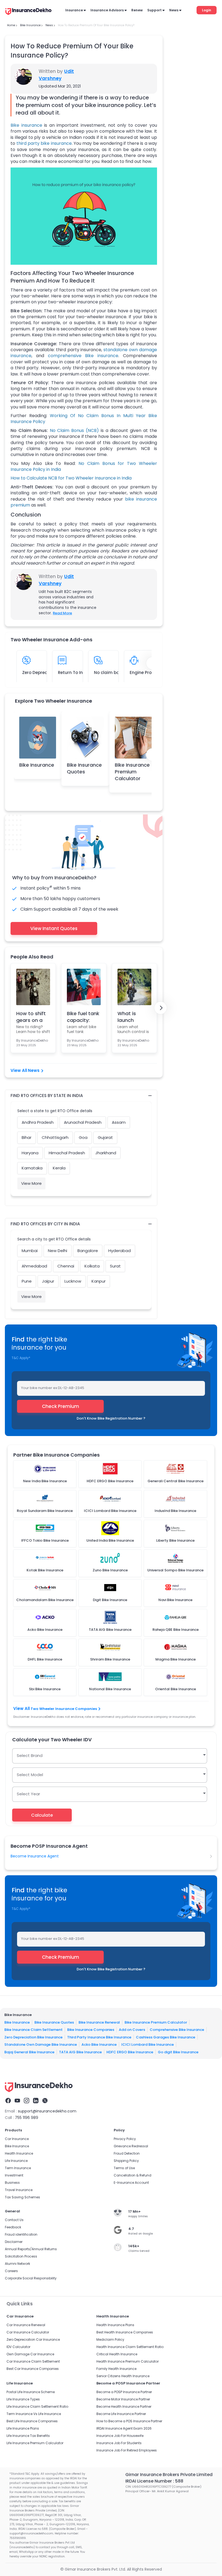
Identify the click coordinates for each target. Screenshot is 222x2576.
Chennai (66, 1266)
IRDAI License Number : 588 (154, 2481)
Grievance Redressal (131, 2146)
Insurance (74, 10)
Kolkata (92, 1266)
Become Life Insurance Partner (121, 2414)
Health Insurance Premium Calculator (128, 2361)
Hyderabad (120, 1251)
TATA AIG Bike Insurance (80, 2052)
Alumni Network (17, 2264)
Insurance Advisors (107, 10)
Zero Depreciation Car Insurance (33, 2339)
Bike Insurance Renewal (99, 2022)
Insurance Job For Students (119, 2443)
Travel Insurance (19, 2190)
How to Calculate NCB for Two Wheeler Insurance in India (71, 478)
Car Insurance (17, 2139)
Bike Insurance (37, 765)
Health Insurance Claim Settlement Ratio (130, 2347)
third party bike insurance (44, 143)
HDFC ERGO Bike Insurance (130, 2052)
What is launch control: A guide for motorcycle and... (132, 1017)
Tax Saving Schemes (22, 2197)
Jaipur (48, 1281)
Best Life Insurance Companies (32, 2421)
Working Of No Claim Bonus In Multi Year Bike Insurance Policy (84, 419)
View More (31, 1183)
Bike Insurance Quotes (84, 768)
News (174, 10)
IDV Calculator (18, 2347)
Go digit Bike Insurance (178, 2052)
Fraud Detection (127, 2153)
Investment (14, 2175)
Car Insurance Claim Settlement (33, 2361)
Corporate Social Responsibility (31, 2278)
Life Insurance (16, 2161)
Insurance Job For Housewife (120, 2436)
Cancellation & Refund (133, 2175)
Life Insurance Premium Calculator (35, 2443)
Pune (27, 1281)
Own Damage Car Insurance (30, 2354)
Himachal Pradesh (67, 1153)
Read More (62, 613)
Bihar (27, 1137)
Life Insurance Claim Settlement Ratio (37, 2406)
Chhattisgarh (55, 1137)
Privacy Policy (125, 2139)
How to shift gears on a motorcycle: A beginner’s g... (31, 1017)
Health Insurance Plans (115, 2325)
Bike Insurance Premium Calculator (132, 772)
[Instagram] (27, 2101)
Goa (83, 1137)
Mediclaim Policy (110, 2339)
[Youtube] (17, 2101)
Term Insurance (18, 2168)
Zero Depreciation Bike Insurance (33, 2037)
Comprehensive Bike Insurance (177, 2030)
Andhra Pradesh (38, 1122)
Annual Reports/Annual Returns (31, 2249)
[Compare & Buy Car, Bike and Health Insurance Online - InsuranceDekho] (28, 12)
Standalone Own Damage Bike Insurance (41, 2045)
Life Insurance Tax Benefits (28, 2436)
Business (12, 2183)
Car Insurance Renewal (26, 2325)
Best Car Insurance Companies (33, 2369)
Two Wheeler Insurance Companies (64, 1709)
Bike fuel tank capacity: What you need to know (84, 1017)
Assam (119, 1122)
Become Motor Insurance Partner (123, 2399)
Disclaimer (14, 2242)
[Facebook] (8, 2101)
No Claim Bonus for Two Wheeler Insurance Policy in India (84, 466)
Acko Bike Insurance (99, 2045)
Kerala (59, 1168)
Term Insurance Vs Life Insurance (34, 2414)
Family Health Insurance (116, 2369)
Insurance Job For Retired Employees (127, 2450)
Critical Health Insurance (117, 2354)
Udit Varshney (56, 75)
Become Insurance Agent (35, 1856)
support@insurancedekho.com (47, 2111)
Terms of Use (124, 2168)
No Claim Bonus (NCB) (74, 430)
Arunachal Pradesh (83, 1122)
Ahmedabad (34, 1266)
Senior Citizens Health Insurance (123, 2376)
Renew (137, 10)
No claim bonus (110, 672)
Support (154, 10)
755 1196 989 (27, 2118)
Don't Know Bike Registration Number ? (111, 1418)
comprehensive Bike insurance (83, 356)
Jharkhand (106, 1153)
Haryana (30, 1153)
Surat (115, 1266)
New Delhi (58, 1251)
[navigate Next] (161, 1008)
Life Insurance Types (23, 2399)
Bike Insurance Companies (91, 2030)
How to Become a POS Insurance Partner (129, 2421)
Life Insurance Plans (23, 2428)
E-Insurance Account (131, 2183)
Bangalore (88, 1251)
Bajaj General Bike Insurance (29, 2052)
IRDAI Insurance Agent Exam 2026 (124, 2428)
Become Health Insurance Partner (124, 2406)
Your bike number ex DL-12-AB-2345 (53, 1388)
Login (207, 10)
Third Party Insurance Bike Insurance (99, 2037)
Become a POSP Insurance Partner (124, 2392)
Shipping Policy (126, 2161)
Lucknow (73, 1281)
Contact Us (14, 2220)
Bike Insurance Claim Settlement (33, 2030)
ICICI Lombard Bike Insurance (148, 2045)
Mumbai (30, 1251)
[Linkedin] (36, 2101)
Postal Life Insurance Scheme (31, 2392)
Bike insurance (26, 125)
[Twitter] (45, 2101)
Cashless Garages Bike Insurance (166, 2037)
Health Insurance (19, 2153)
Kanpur (99, 1281)
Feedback (13, 2227)
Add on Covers (132, 2030)
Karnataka (32, 1168)
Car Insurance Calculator (28, 2332)
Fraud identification (21, 2234)
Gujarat (105, 1137)
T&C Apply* (21, 1358)
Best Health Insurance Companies (125, 2332)
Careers (11, 2271)
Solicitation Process (21, 2256)
